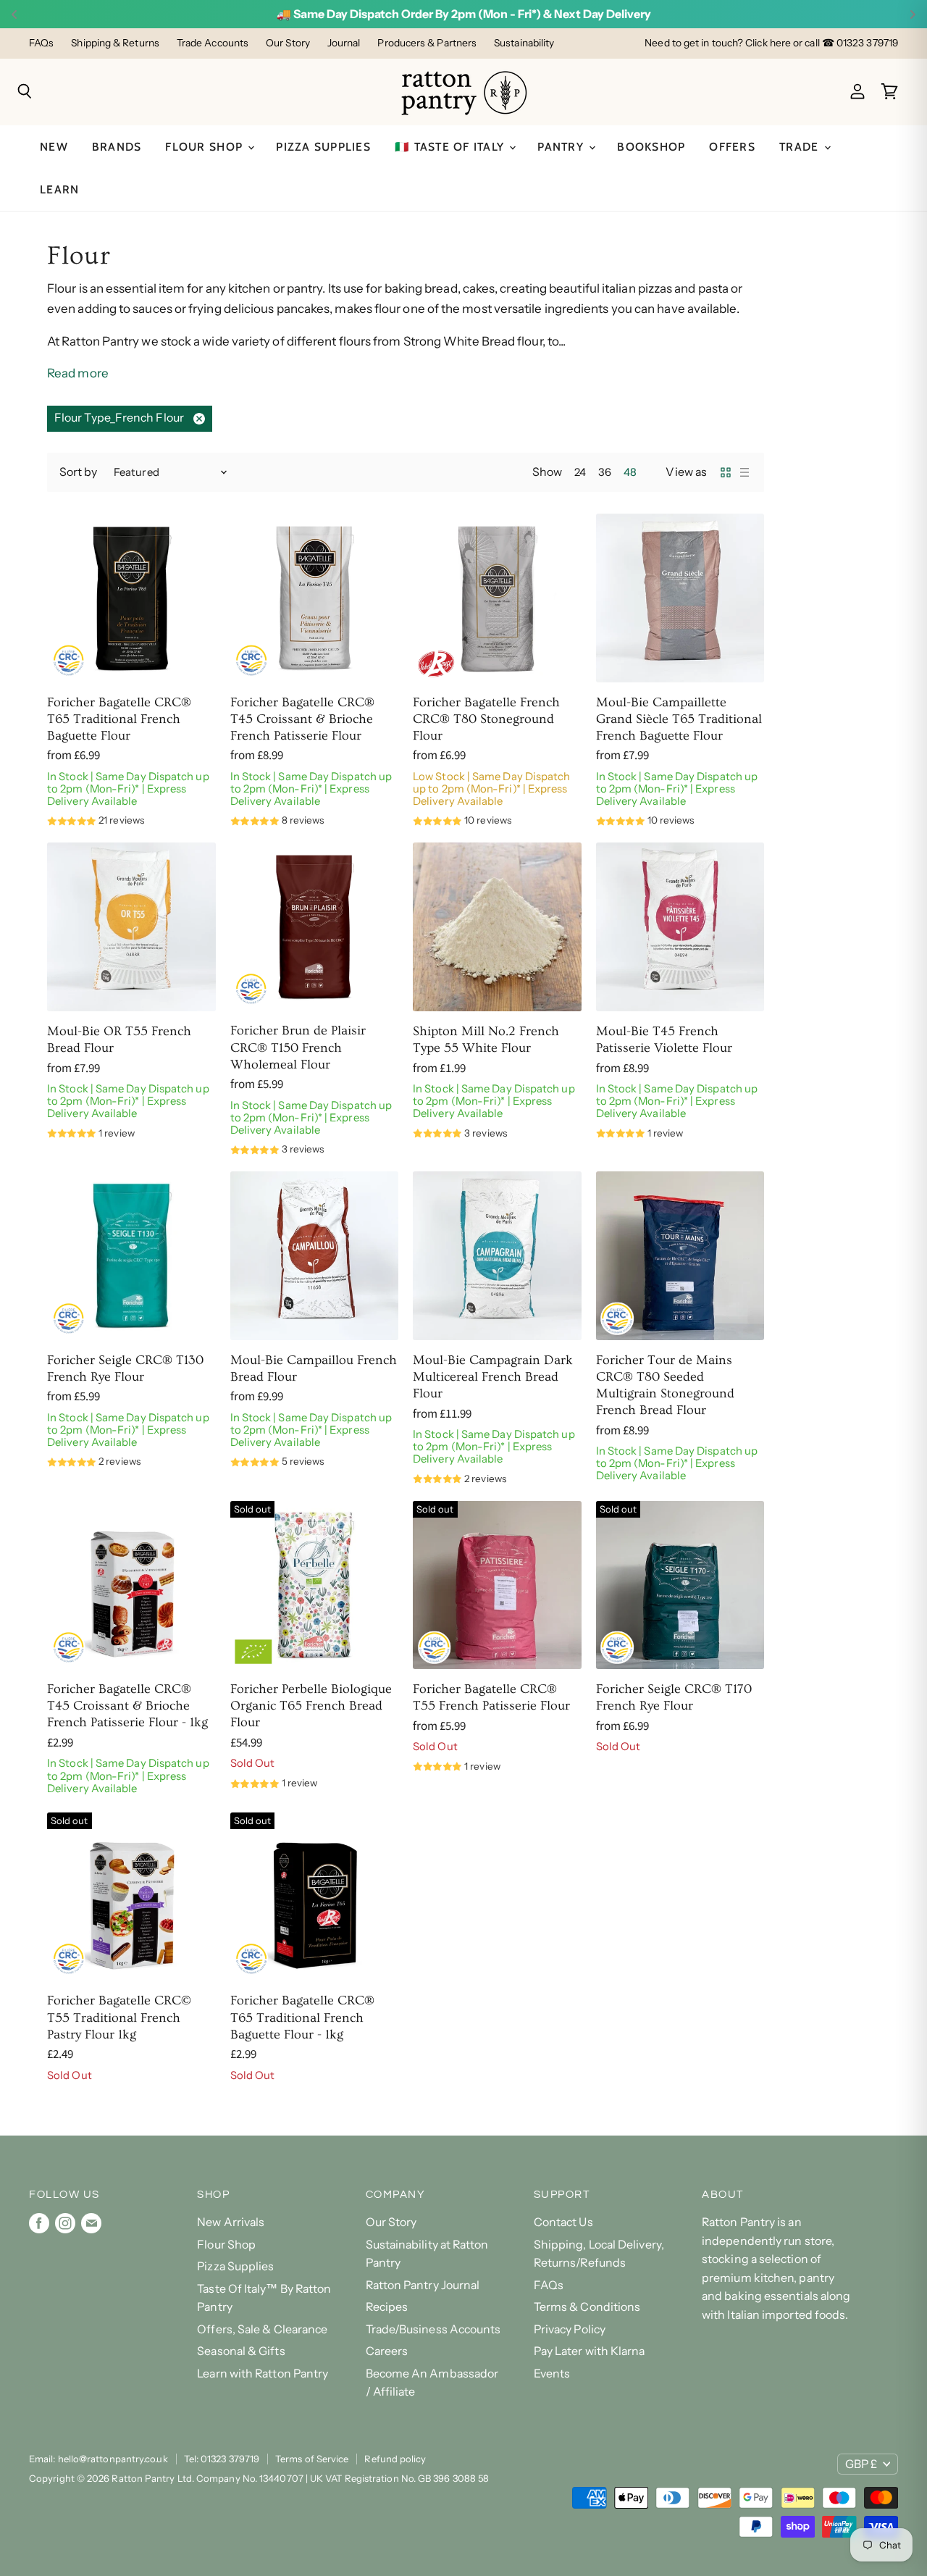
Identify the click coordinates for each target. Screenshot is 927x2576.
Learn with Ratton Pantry (263, 2374)
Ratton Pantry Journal (423, 2285)
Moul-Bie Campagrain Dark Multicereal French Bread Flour (493, 1377)
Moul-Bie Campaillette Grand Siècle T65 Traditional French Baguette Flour (679, 719)
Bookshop (651, 147)
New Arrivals (231, 2222)
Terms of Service (312, 2459)
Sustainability (524, 43)
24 (580, 472)
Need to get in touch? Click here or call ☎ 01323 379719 (771, 43)
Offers (732, 147)
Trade (801, 147)
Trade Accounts (213, 43)
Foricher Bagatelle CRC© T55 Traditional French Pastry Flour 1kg (119, 2017)
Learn (59, 189)
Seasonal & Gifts (241, 2351)
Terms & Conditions (587, 2307)
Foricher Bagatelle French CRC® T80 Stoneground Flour (486, 719)
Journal (344, 43)
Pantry (562, 147)
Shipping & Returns (115, 43)
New (54, 147)
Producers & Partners (427, 43)
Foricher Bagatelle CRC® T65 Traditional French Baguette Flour (119, 719)
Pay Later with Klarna (590, 2351)
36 (605, 472)
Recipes (387, 2307)
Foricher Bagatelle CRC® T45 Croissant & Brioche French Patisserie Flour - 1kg (127, 1706)
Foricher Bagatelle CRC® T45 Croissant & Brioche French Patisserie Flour (302, 719)
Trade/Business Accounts (433, 2329)
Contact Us (563, 2222)
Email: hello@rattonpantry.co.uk (98, 2459)
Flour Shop (206, 147)
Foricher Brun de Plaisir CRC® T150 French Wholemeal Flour (298, 1047)
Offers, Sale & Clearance (262, 2329)
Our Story (288, 43)
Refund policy (395, 2459)
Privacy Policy (570, 2329)
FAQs (41, 43)
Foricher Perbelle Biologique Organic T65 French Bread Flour (311, 1706)
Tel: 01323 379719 (222, 2459)
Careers (387, 2351)
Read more (78, 373)
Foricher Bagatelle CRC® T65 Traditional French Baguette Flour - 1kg (302, 2017)
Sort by (79, 472)
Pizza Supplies (323, 147)
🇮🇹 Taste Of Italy (451, 147)
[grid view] (726, 472)
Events (552, 2374)
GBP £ (861, 2464)
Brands (117, 147)
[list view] (744, 472)
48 (630, 472)
